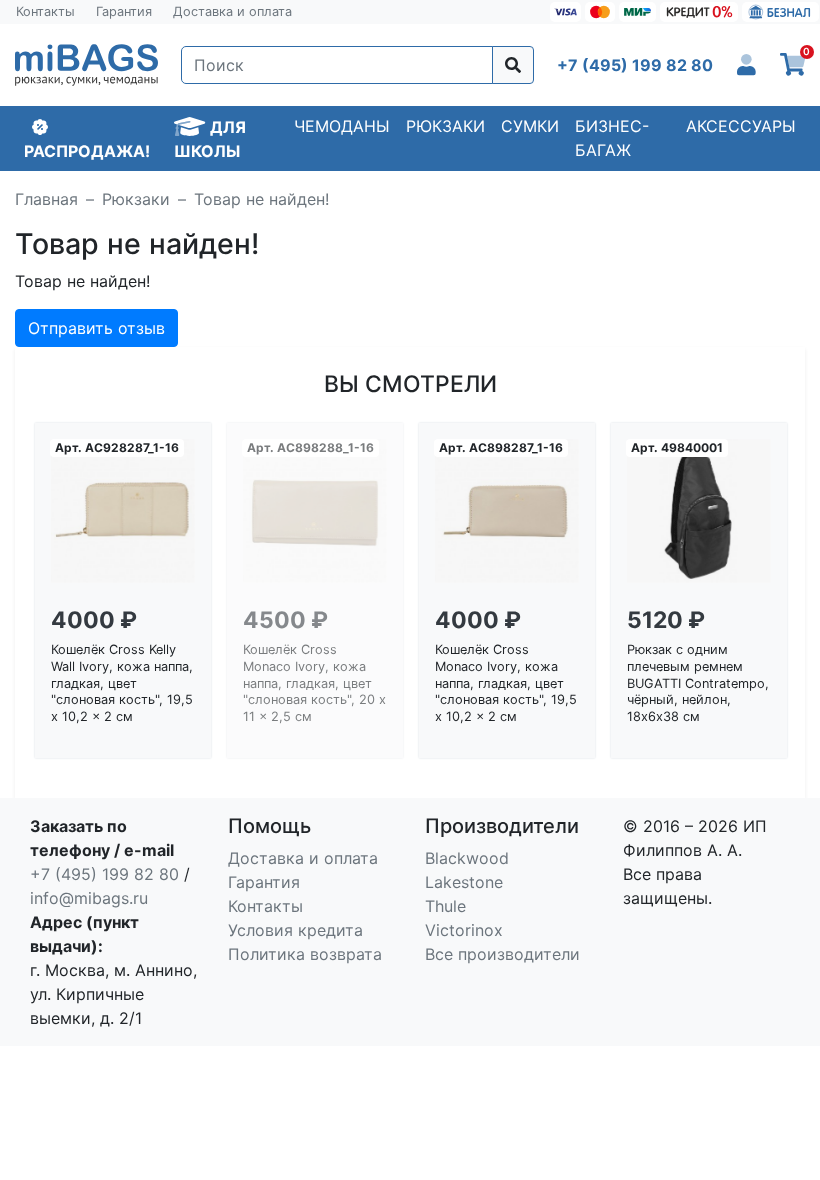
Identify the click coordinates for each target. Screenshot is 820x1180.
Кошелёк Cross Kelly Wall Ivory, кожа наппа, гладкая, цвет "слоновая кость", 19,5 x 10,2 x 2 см (122, 683)
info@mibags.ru (89, 898)
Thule (445, 906)
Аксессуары (741, 126)
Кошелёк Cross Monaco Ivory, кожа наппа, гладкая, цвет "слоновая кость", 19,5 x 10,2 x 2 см (506, 683)
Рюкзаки (445, 126)
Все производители (502, 954)
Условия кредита (295, 930)
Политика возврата (305, 954)
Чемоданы (342, 126)
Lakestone (464, 882)
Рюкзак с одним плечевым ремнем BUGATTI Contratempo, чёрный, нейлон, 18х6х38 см (698, 683)
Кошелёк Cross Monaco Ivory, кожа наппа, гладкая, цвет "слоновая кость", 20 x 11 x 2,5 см (314, 683)
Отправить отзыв (96, 328)
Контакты (45, 11)
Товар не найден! (261, 199)
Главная (46, 199)
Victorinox (464, 930)
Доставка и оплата (232, 11)
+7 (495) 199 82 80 (104, 874)
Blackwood (467, 858)
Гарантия (124, 11)
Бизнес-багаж (612, 138)
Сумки (530, 126)
